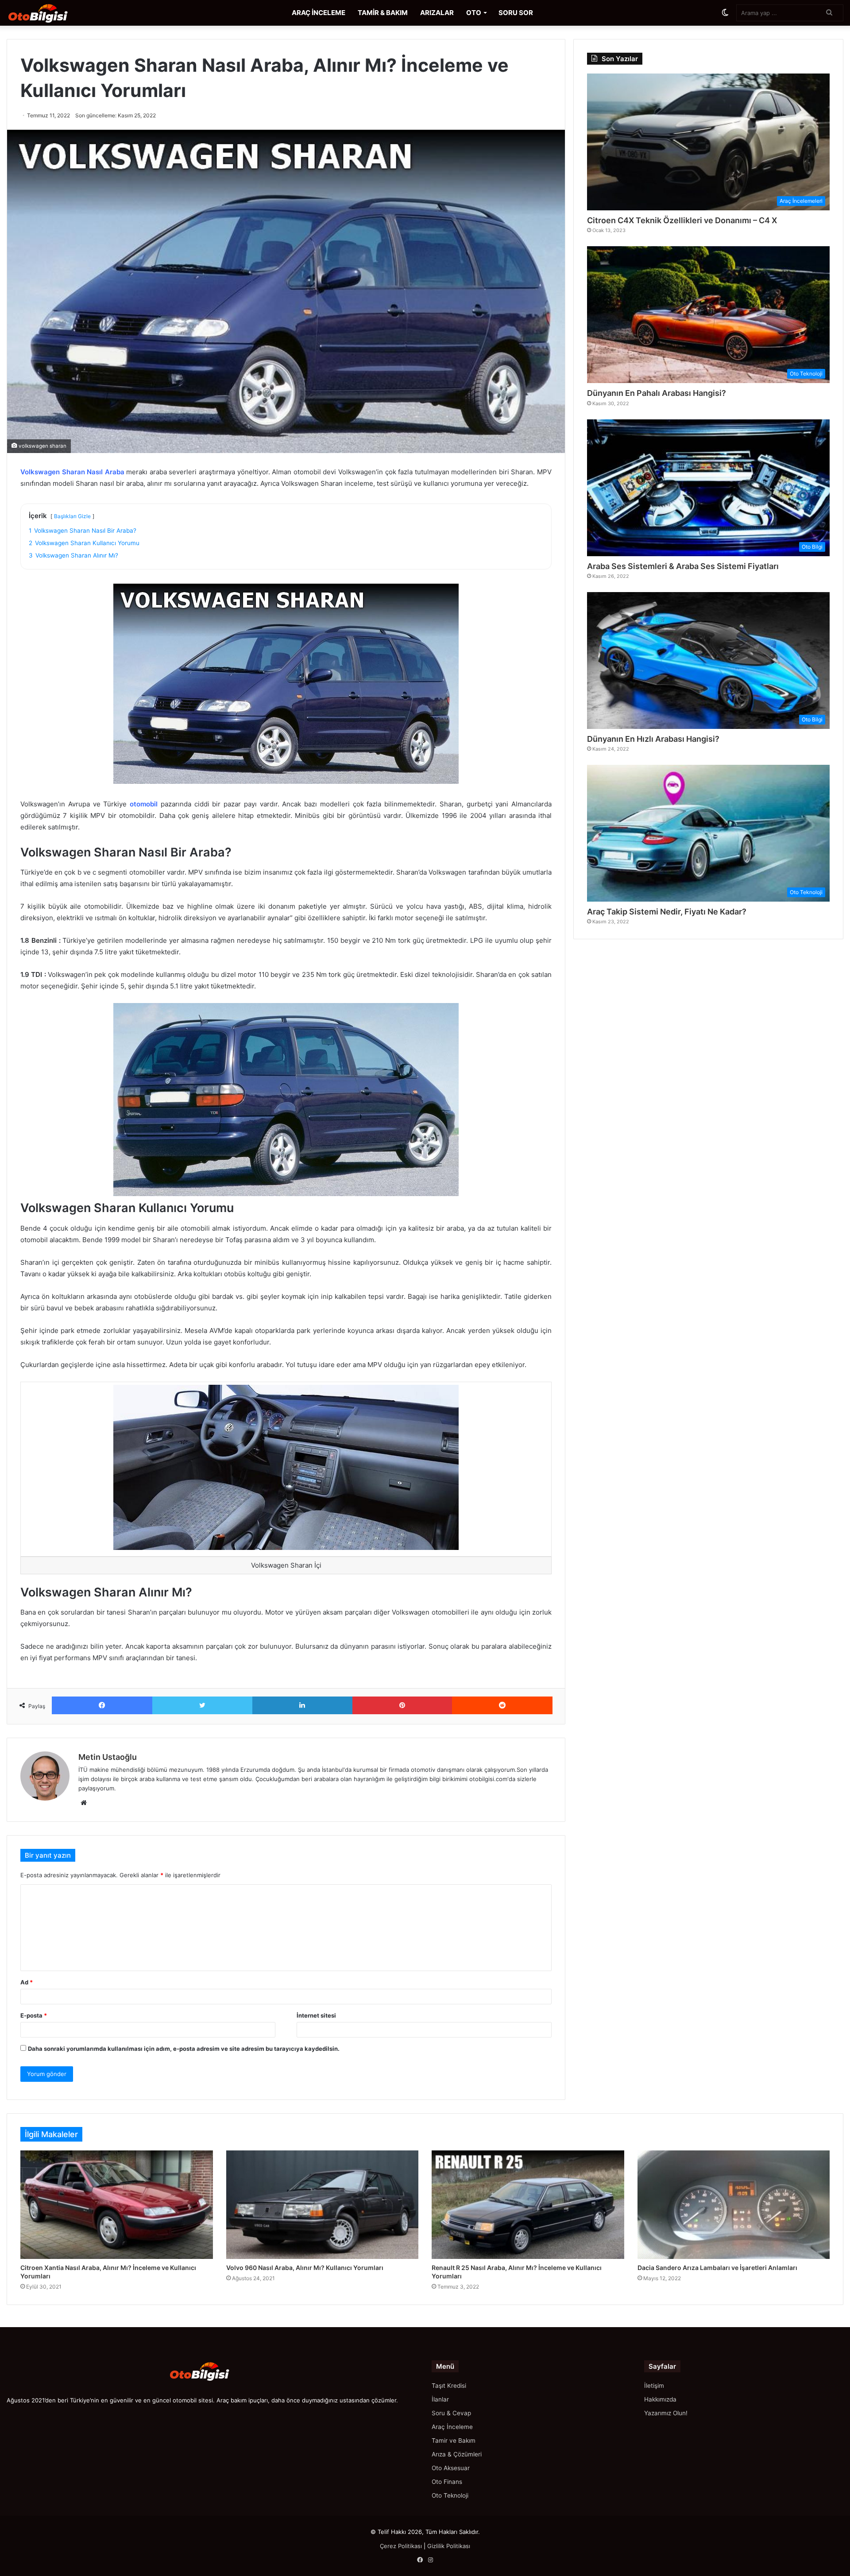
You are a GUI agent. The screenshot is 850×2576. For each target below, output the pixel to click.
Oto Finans (447, 2482)
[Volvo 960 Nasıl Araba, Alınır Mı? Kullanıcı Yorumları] (323, 2205)
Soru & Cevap (451, 2413)
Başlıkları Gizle (72, 516)
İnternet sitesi (316, 2015)
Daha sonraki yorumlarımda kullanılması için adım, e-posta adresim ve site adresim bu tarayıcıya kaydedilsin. (184, 2049)
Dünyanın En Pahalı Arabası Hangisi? (657, 393)
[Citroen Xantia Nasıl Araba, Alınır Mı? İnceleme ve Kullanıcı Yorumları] (117, 2205)
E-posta (34, 2015)
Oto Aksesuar (451, 2468)
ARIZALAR (437, 13)
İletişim (654, 2386)
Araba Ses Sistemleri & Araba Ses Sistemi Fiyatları (683, 566)
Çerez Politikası (401, 2546)
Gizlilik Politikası (449, 2546)
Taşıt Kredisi (449, 2386)
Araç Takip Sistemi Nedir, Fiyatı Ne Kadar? (667, 912)
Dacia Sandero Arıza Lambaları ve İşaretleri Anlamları (717, 2268)
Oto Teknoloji (450, 2495)
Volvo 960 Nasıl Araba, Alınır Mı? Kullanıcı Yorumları (305, 2268)
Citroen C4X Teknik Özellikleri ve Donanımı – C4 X (682, 220)
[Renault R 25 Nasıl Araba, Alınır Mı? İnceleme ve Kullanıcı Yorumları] (528, 2205)
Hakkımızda (660, 2399)
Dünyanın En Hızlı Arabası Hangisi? (653, 739)
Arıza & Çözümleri (457, 2454)
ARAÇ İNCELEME (319, 13)
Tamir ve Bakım (454, 2440)
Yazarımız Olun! (666, 2413)
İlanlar (440, 2399)
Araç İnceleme (452, 2427)
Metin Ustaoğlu (108, 1757)
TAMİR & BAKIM (383, 13)
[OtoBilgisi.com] (51, 13)
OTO (474, 13)
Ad (27, 1982)
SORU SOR (516, 13)
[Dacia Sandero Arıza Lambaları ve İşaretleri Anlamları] (734, 2205)
